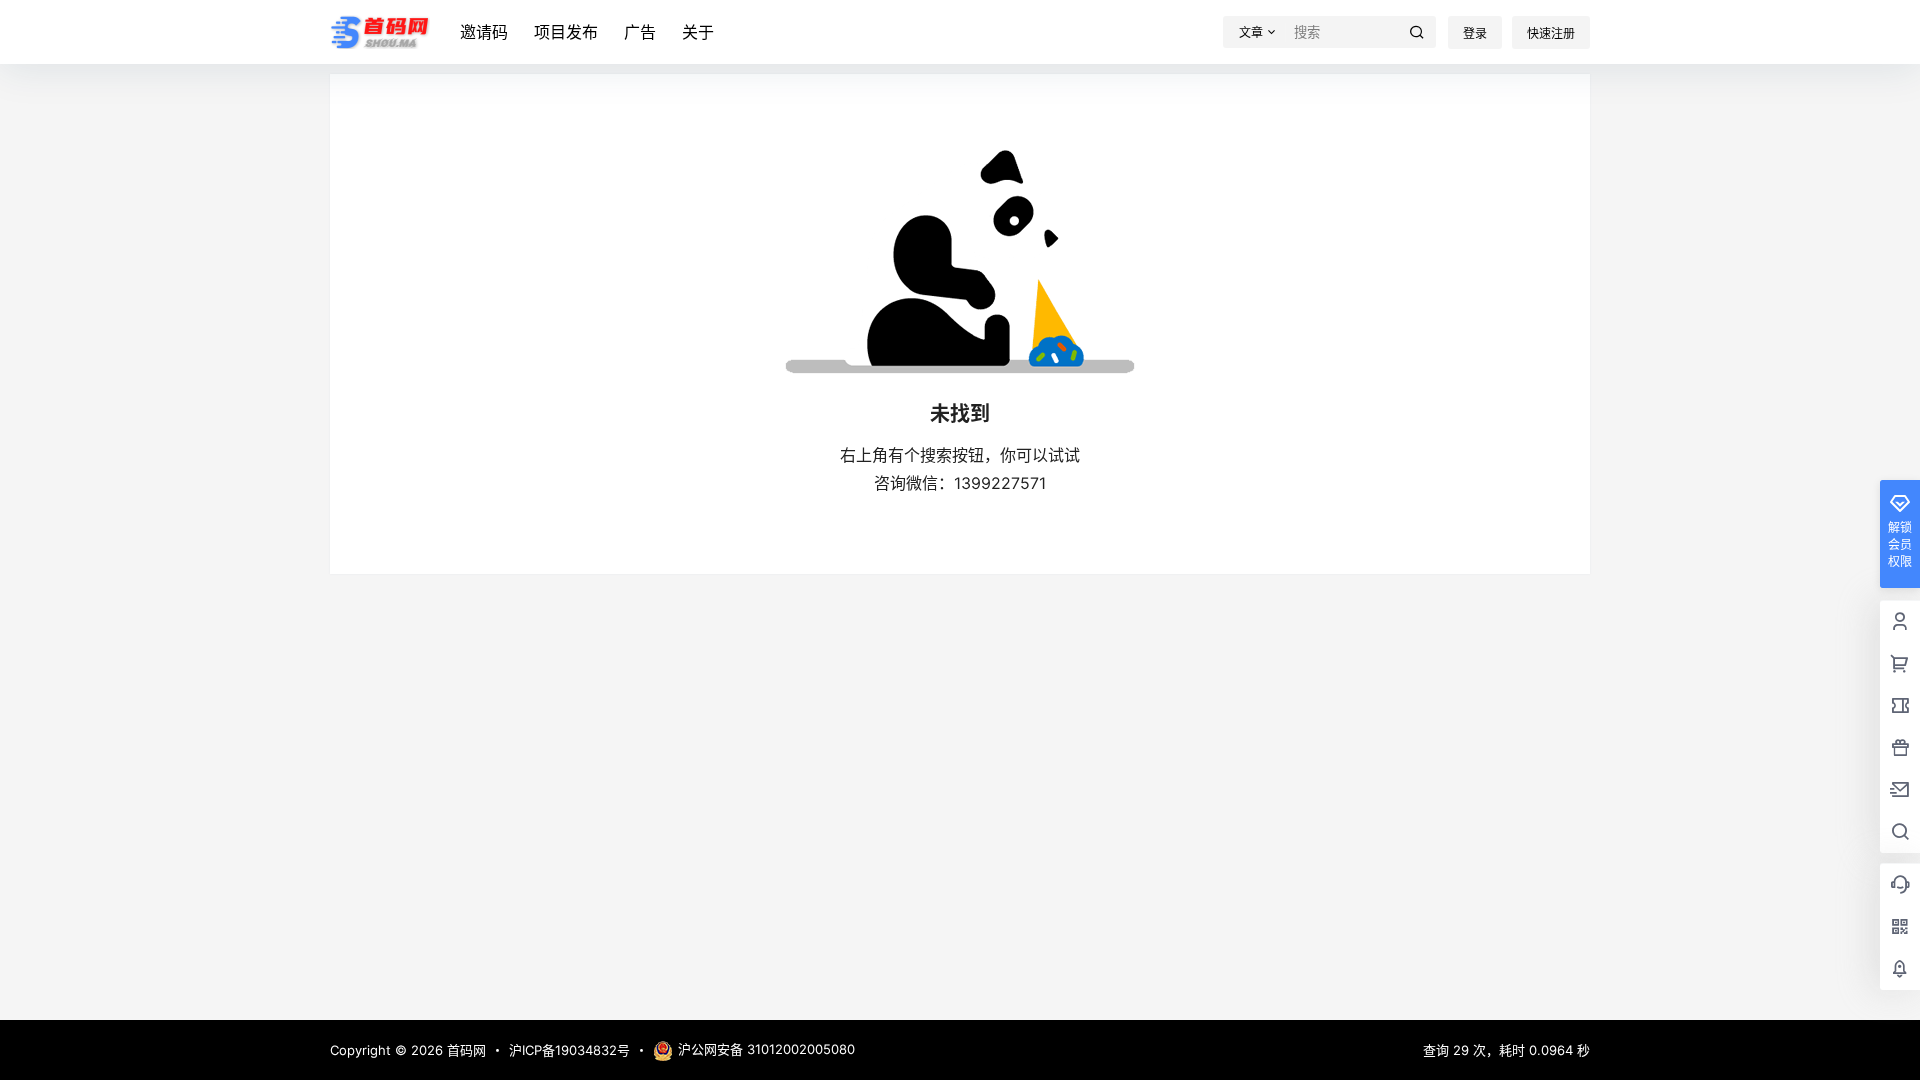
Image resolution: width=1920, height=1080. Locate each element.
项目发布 (566, 32)
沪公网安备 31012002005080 (766, 1049)
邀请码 (484, 32)
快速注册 (1551, 33)
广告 (640, 32)
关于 (698, 32)
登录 (1475, 33)
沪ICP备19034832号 (569, 1050)
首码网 (464, 1050)
